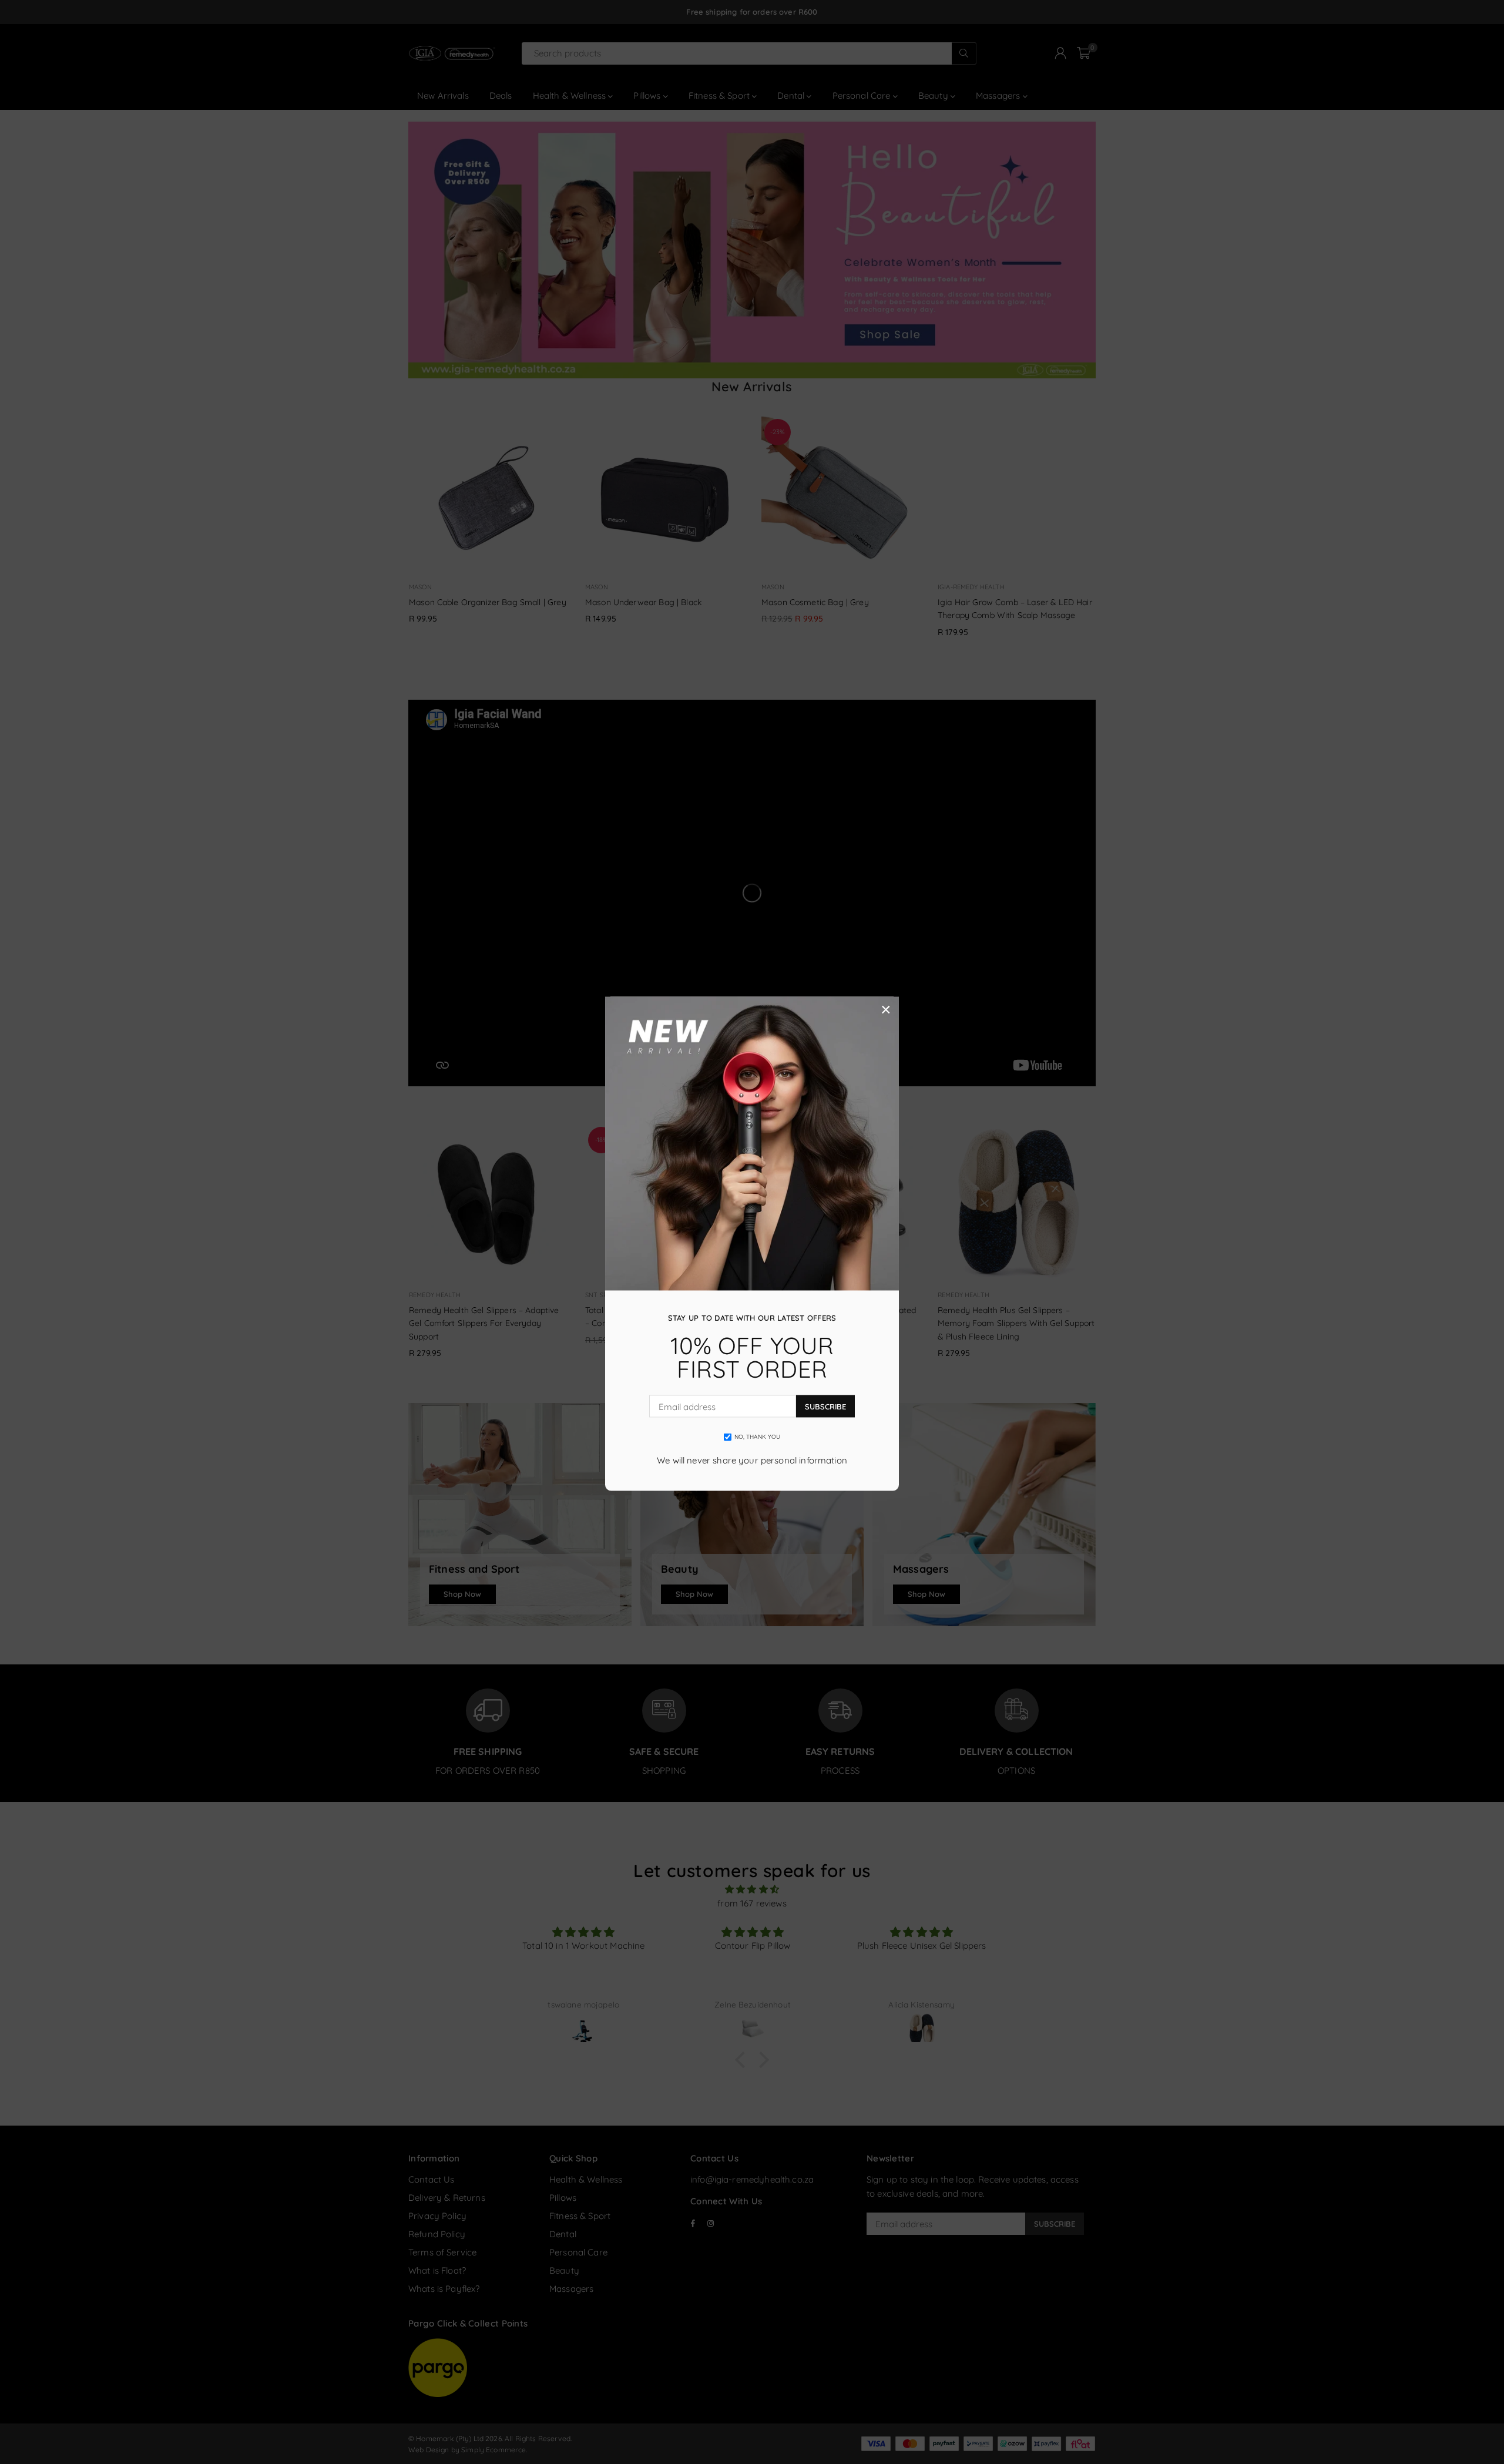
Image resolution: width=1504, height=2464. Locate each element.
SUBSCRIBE (825, 1406)
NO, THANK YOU (758, 1437)
